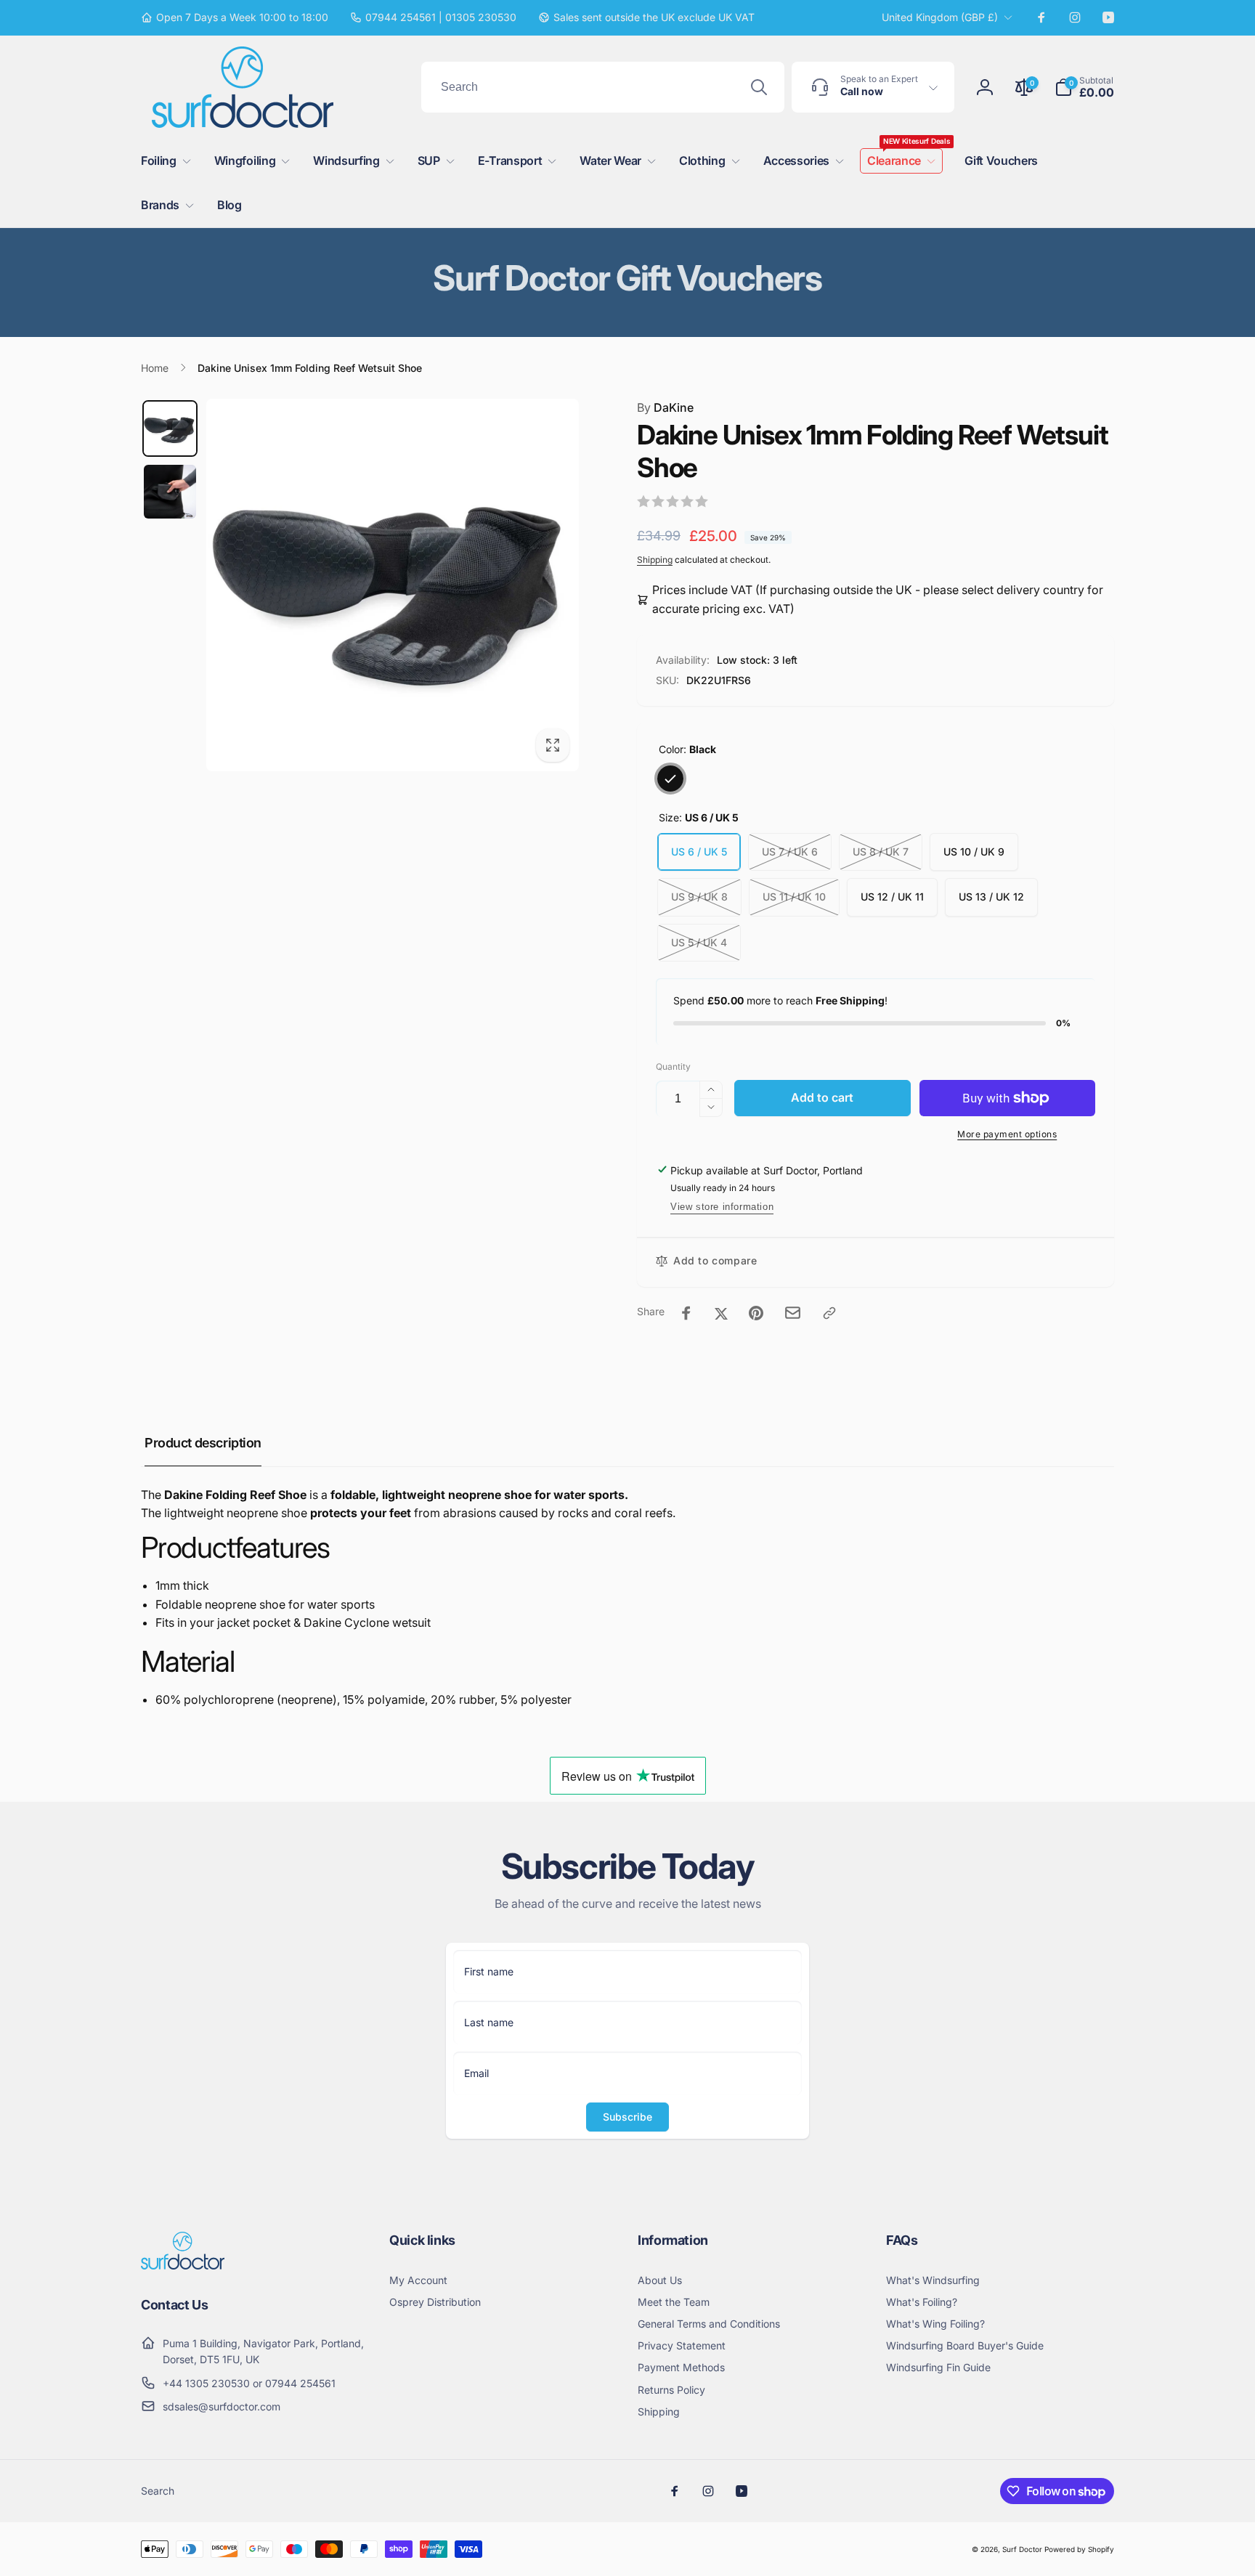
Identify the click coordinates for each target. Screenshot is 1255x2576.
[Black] (670, 779)
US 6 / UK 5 (699, 852)
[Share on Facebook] (686, 1313)
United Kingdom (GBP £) (940, 17)
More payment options (1007, 1134)
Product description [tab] (203, 1443)
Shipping (655, 560)
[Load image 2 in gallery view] (170, 492)
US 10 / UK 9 (974, 852)
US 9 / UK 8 (699, 897)
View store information (722, 1207)
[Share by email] (793, 1313)
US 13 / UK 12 (991, 897)
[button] (1084, 87)
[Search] (759, 87)
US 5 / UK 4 (699, 942)
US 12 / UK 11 (892, 897)
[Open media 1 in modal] (393, 585)
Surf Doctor (1022, 2549)
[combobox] (603, 87)
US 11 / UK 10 (794, 897)
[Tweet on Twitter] (721, 1313)
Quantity (673, 1066)
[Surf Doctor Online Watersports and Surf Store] (183, 2265)
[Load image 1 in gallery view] (170, 428)
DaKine (665, 407)
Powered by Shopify (1079, 2549)
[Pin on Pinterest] (756, 1313)
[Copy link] (829, 1313)
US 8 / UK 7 (881, 852)
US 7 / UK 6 (790, 852)
